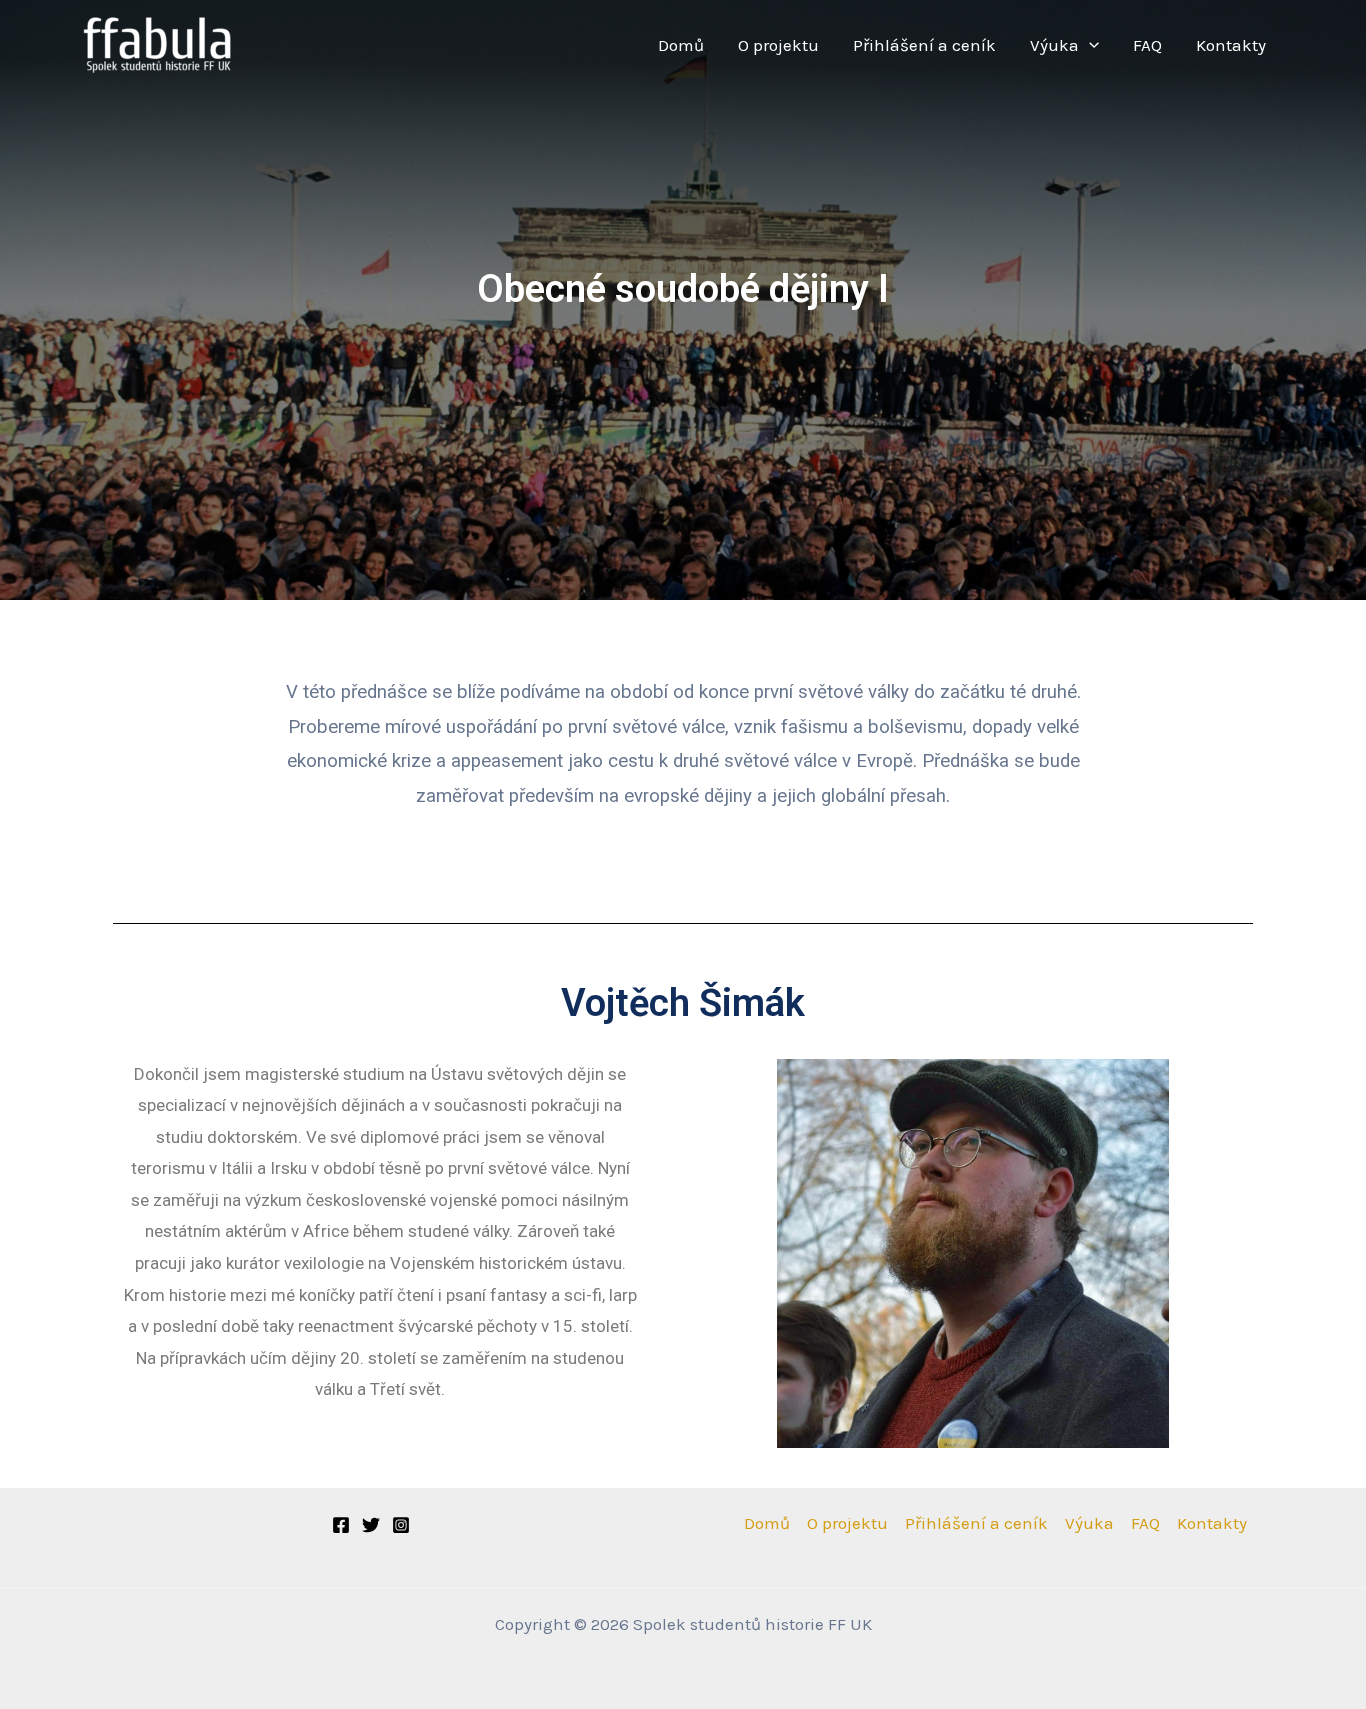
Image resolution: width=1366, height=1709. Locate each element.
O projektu (778, 45)
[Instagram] (401, 1525)
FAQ (1147, 45)
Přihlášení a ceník (924, 45)
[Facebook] (341, 1525)
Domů (681, 45)
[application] (1089, 45)
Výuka (1054, 45)
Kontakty (1231, 45)
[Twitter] (371, 1525)
